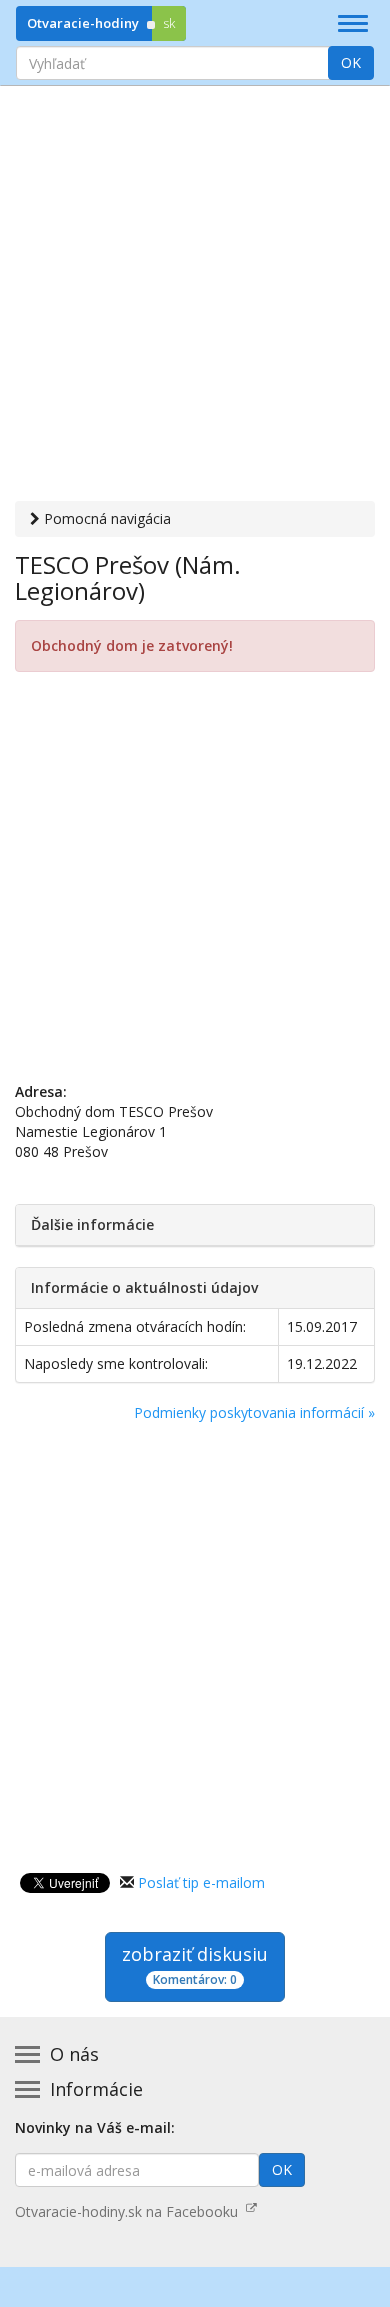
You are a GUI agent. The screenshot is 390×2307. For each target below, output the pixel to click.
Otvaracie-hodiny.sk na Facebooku (130, 2211)
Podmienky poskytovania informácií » (254, 1412)
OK (351, 62)
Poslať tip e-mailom (201, 1882)
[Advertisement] (195, 296)
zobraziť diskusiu (195, 1965)
